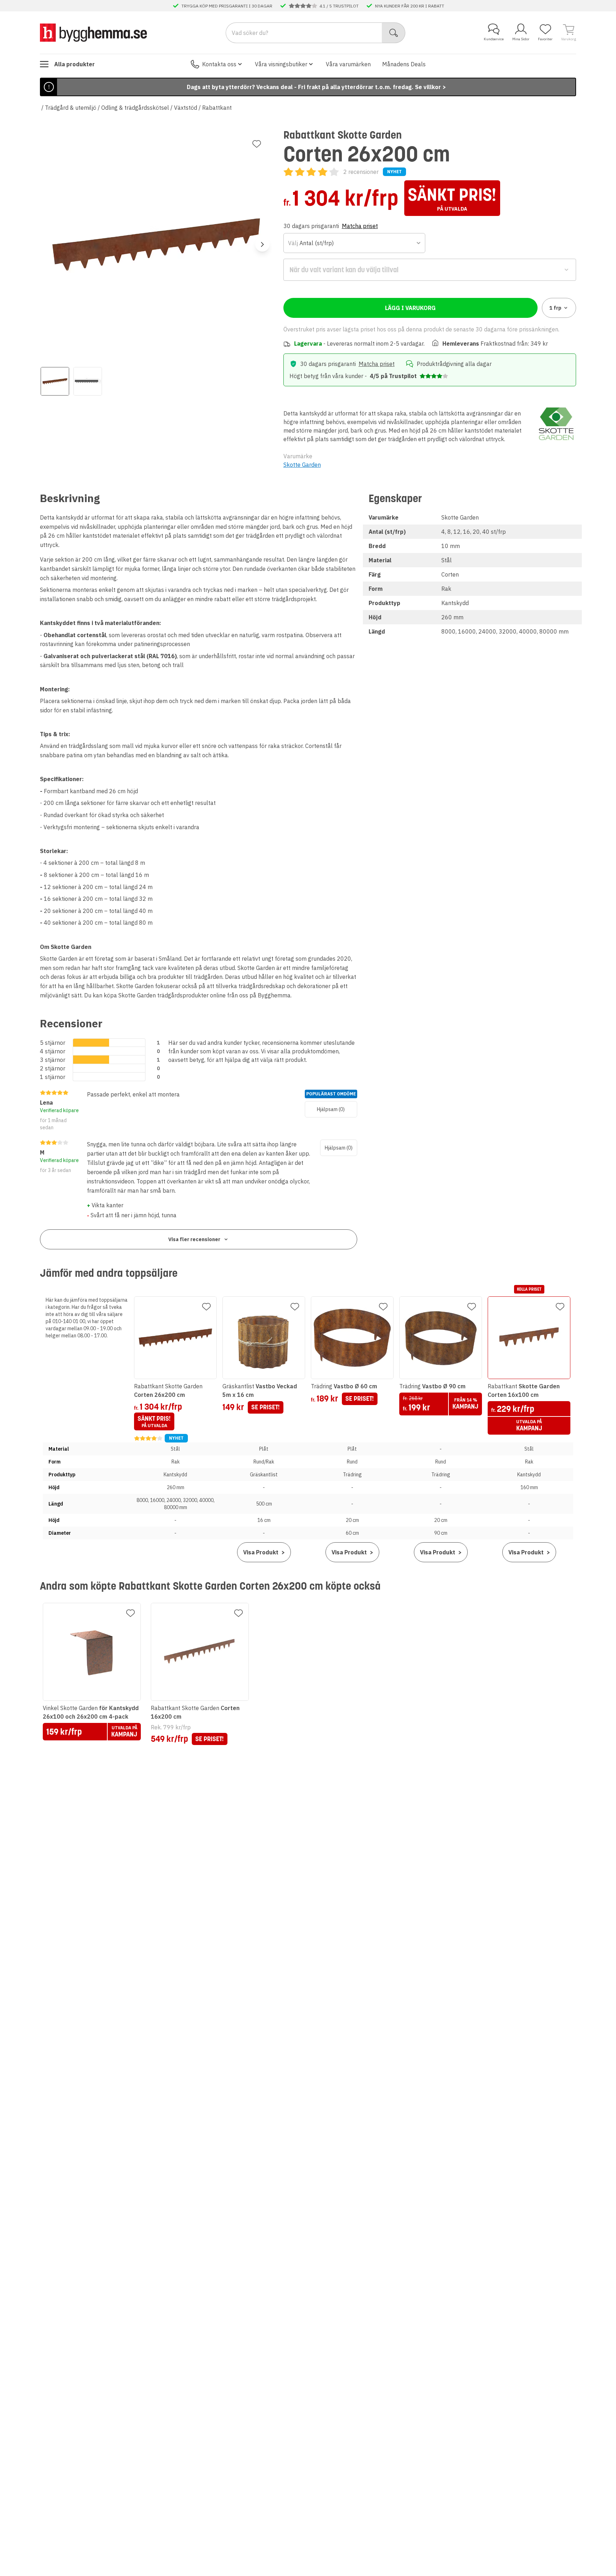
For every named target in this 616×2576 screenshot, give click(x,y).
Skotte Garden (302, 465)
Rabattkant (217, 108)
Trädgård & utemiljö (71, 108)
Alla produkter (75, 64)
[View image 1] (55, 381)
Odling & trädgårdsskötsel (135, 108)
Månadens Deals (404, 64)
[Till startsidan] (93, 32)
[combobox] (355, 243)
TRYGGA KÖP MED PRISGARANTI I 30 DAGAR (227, 6)
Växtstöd (186, 108)
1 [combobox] (555, 308)
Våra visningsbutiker (281, 64)
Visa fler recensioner (194, 1239)
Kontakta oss (219, 64)
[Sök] (394, 33)
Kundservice (494, 39)
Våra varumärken (348, 64)
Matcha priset (360, 226)
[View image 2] (88, 381)
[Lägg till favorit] (257, 144)
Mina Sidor (521, 39)
